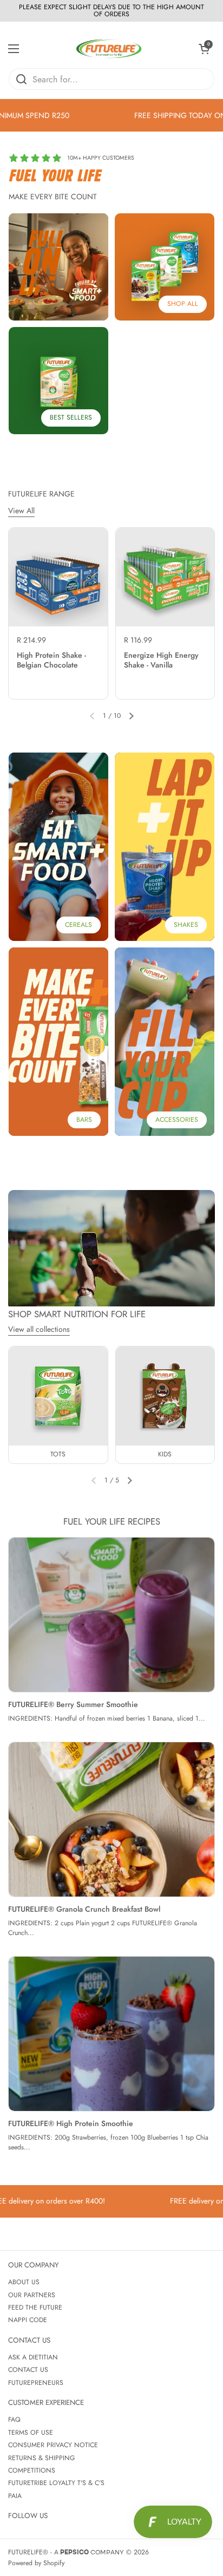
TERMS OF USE (31, 2433)
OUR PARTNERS (32, 2295)
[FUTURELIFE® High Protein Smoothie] (111, 2034)
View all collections (39, 1329)
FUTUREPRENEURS (36, 2383)
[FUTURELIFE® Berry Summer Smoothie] (111, 1615)
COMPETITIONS (32, 2470)
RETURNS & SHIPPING (42, 2458)
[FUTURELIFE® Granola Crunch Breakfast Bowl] (111, 1819)
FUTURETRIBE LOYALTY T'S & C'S (56, 2483)
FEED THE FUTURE (35, 2307)
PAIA (15, 2496)
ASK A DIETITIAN (33, 2357)
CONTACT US (28, 2370)
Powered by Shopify (36, 2563)
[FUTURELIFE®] (109, 49)
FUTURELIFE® (28, 2552)
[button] (204, 49)
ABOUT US (24, 2282)
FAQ (14, 2420)
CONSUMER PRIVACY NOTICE (53, 2445)
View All (21, 511)
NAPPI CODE (28, 2320)
